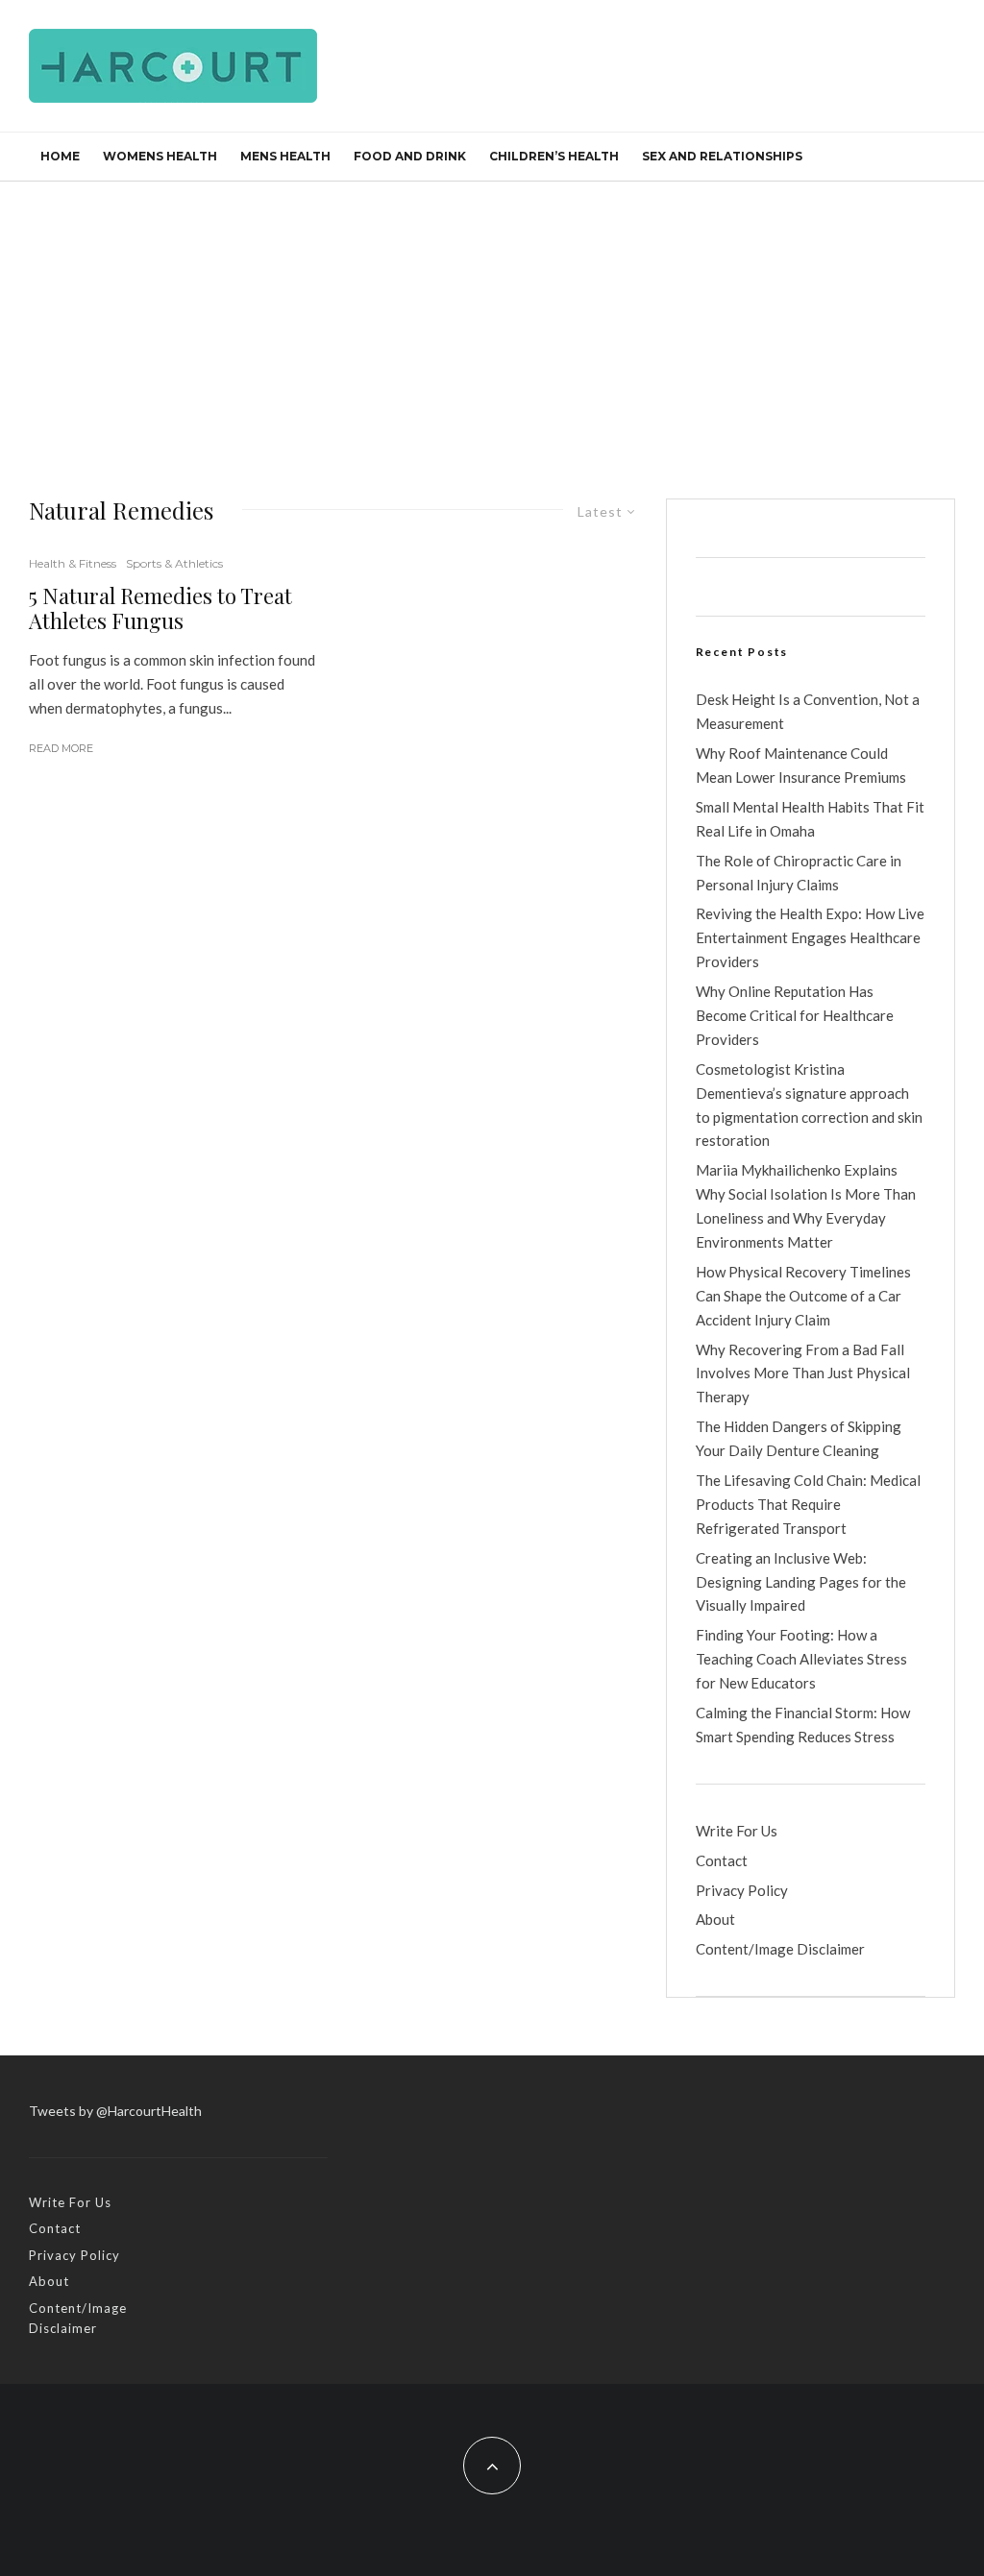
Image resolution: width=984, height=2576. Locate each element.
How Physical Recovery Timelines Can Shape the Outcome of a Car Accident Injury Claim (803, 1296)
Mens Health (285, 156)
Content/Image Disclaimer (780, 1949)
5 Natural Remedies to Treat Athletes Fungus (160, 608)
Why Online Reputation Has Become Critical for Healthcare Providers (795, 1015)
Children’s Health (554, 156)
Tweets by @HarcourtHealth (115, 2111)
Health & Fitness (73, 563)
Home (60, 156)
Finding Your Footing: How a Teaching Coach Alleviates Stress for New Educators (801, 1659)
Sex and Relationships (722, 156)
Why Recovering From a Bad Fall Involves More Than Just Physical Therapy (803, 1373)
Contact (722, 1860)
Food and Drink (410, 156)
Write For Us (737, 1831)
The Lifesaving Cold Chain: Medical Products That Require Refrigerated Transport (808, 1504)
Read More (61, 748)
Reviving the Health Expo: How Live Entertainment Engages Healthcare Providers (810, 937)
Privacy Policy (742, 1890)
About (715, 1919)
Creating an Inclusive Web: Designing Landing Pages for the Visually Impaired (801, 1582)
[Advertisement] (492, 326)
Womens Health (160, 156)
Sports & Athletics (174, 563)
